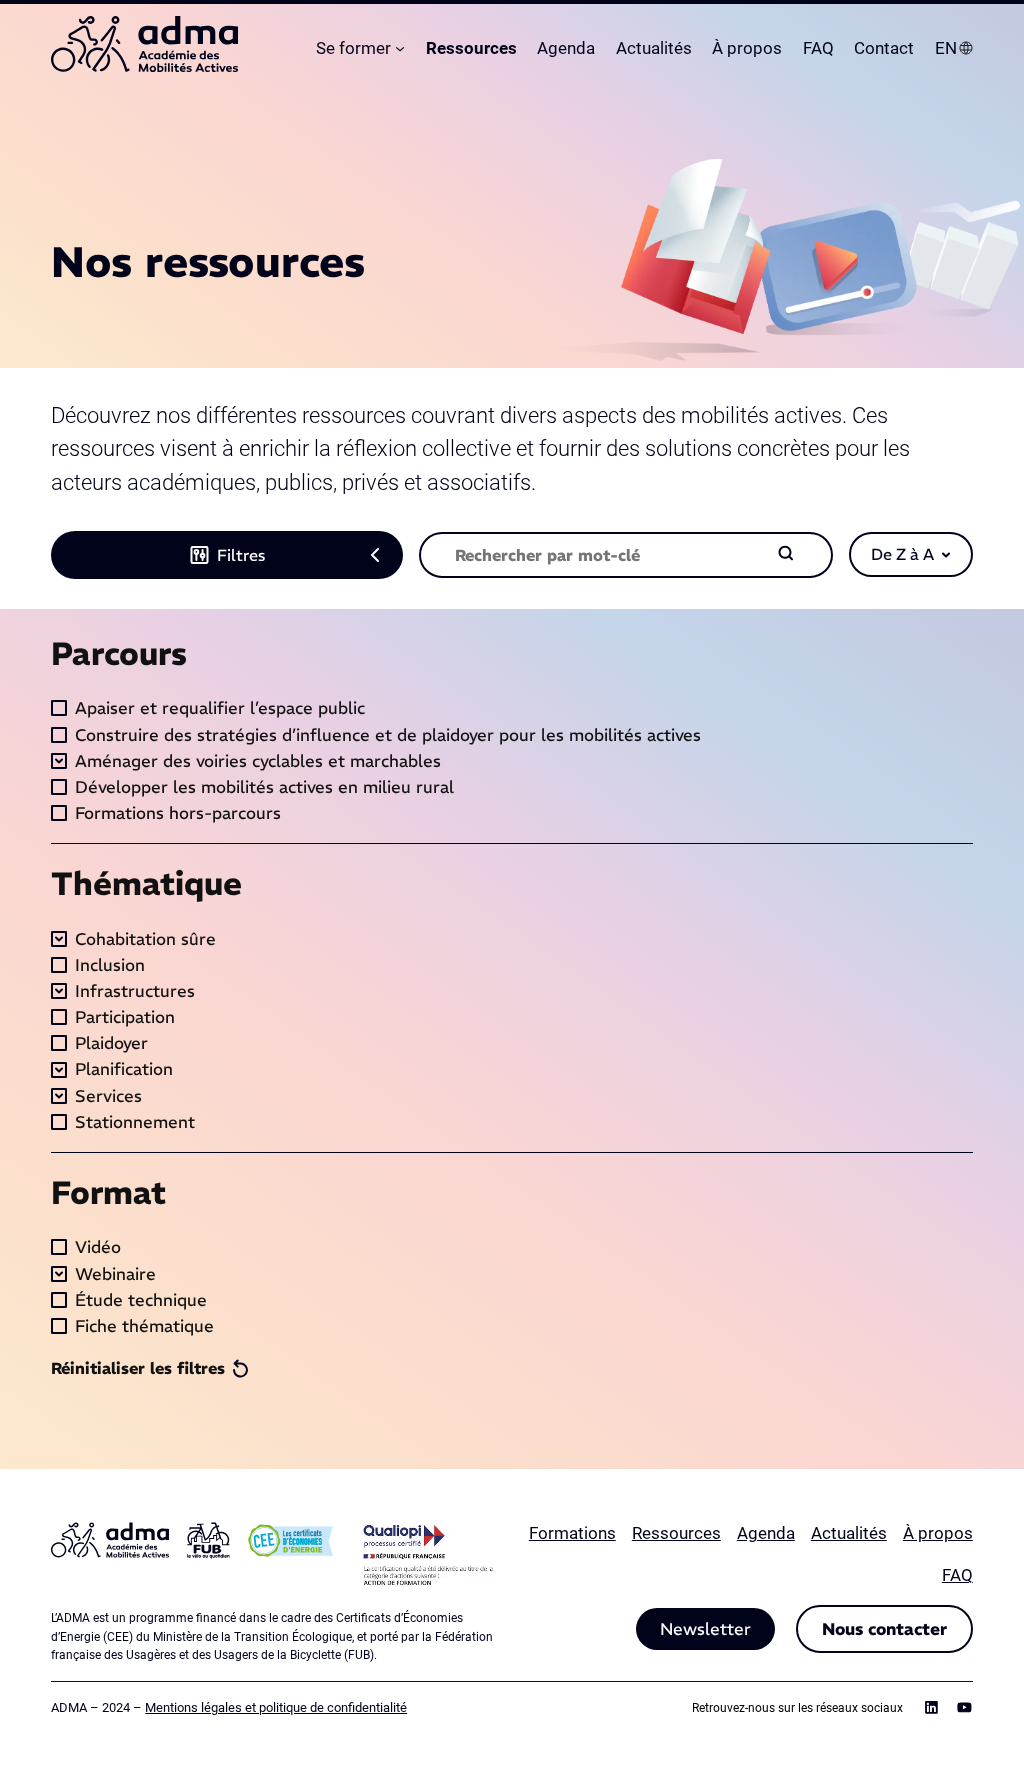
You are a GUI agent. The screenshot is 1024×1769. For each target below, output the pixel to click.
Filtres (241, 555)
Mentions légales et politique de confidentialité (276, 1707)
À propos (938, 1533)
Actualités (849, 1533)
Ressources (676, 1533)
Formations (572, 1533)
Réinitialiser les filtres (138, 1368)
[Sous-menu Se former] (400, 48)
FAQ (957, 1575)
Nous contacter (884, 1629)
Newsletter (705, 1629)
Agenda (766, 1533)
